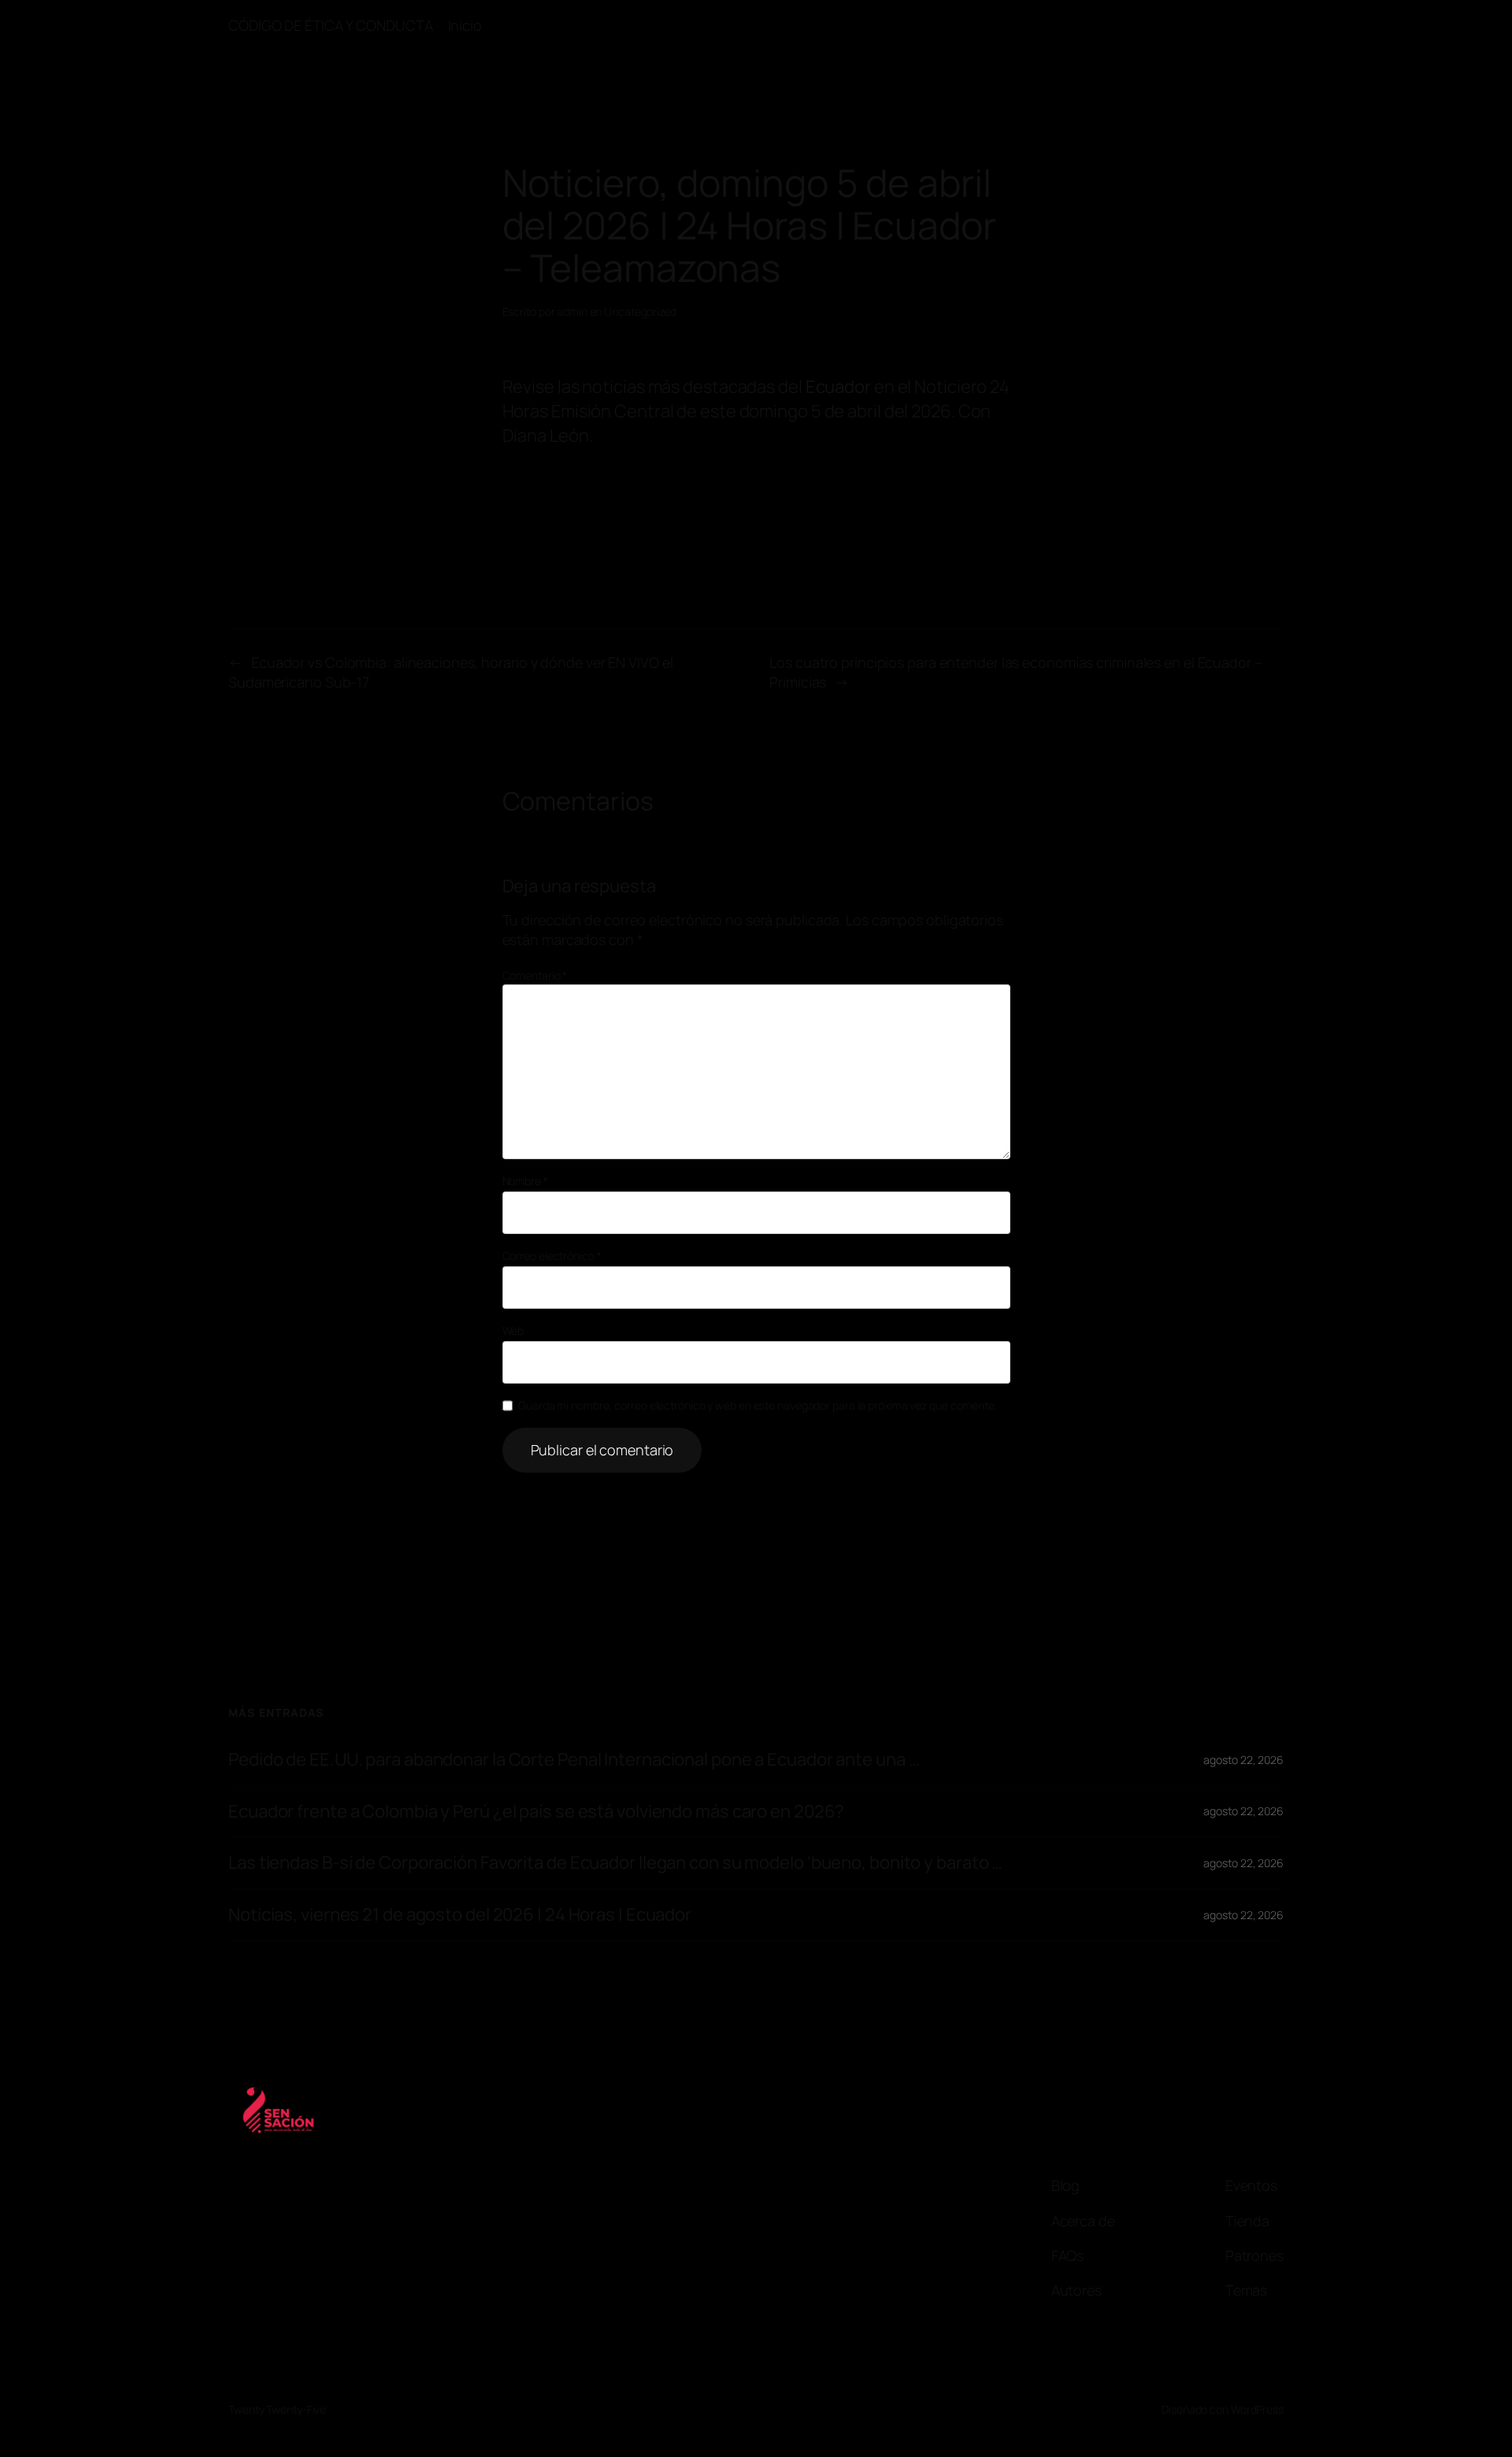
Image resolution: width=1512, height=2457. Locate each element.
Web (513, 1330)
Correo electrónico (552, 1256)
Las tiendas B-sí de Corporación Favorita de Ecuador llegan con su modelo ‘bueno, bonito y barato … (615, 1863)
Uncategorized (640, 311)
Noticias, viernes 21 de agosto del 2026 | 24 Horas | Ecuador (460, 1915)
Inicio (465, 25)
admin (572, 311)
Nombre (525, 1181)
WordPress (1257, 2409)
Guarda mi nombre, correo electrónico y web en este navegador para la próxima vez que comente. (758, 1405)
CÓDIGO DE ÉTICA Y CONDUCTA (330, 25)
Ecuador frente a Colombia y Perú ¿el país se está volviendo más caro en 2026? (536, 1812)
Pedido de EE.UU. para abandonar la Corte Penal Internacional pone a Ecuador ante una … (574, 1760)
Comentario (535, 975)
